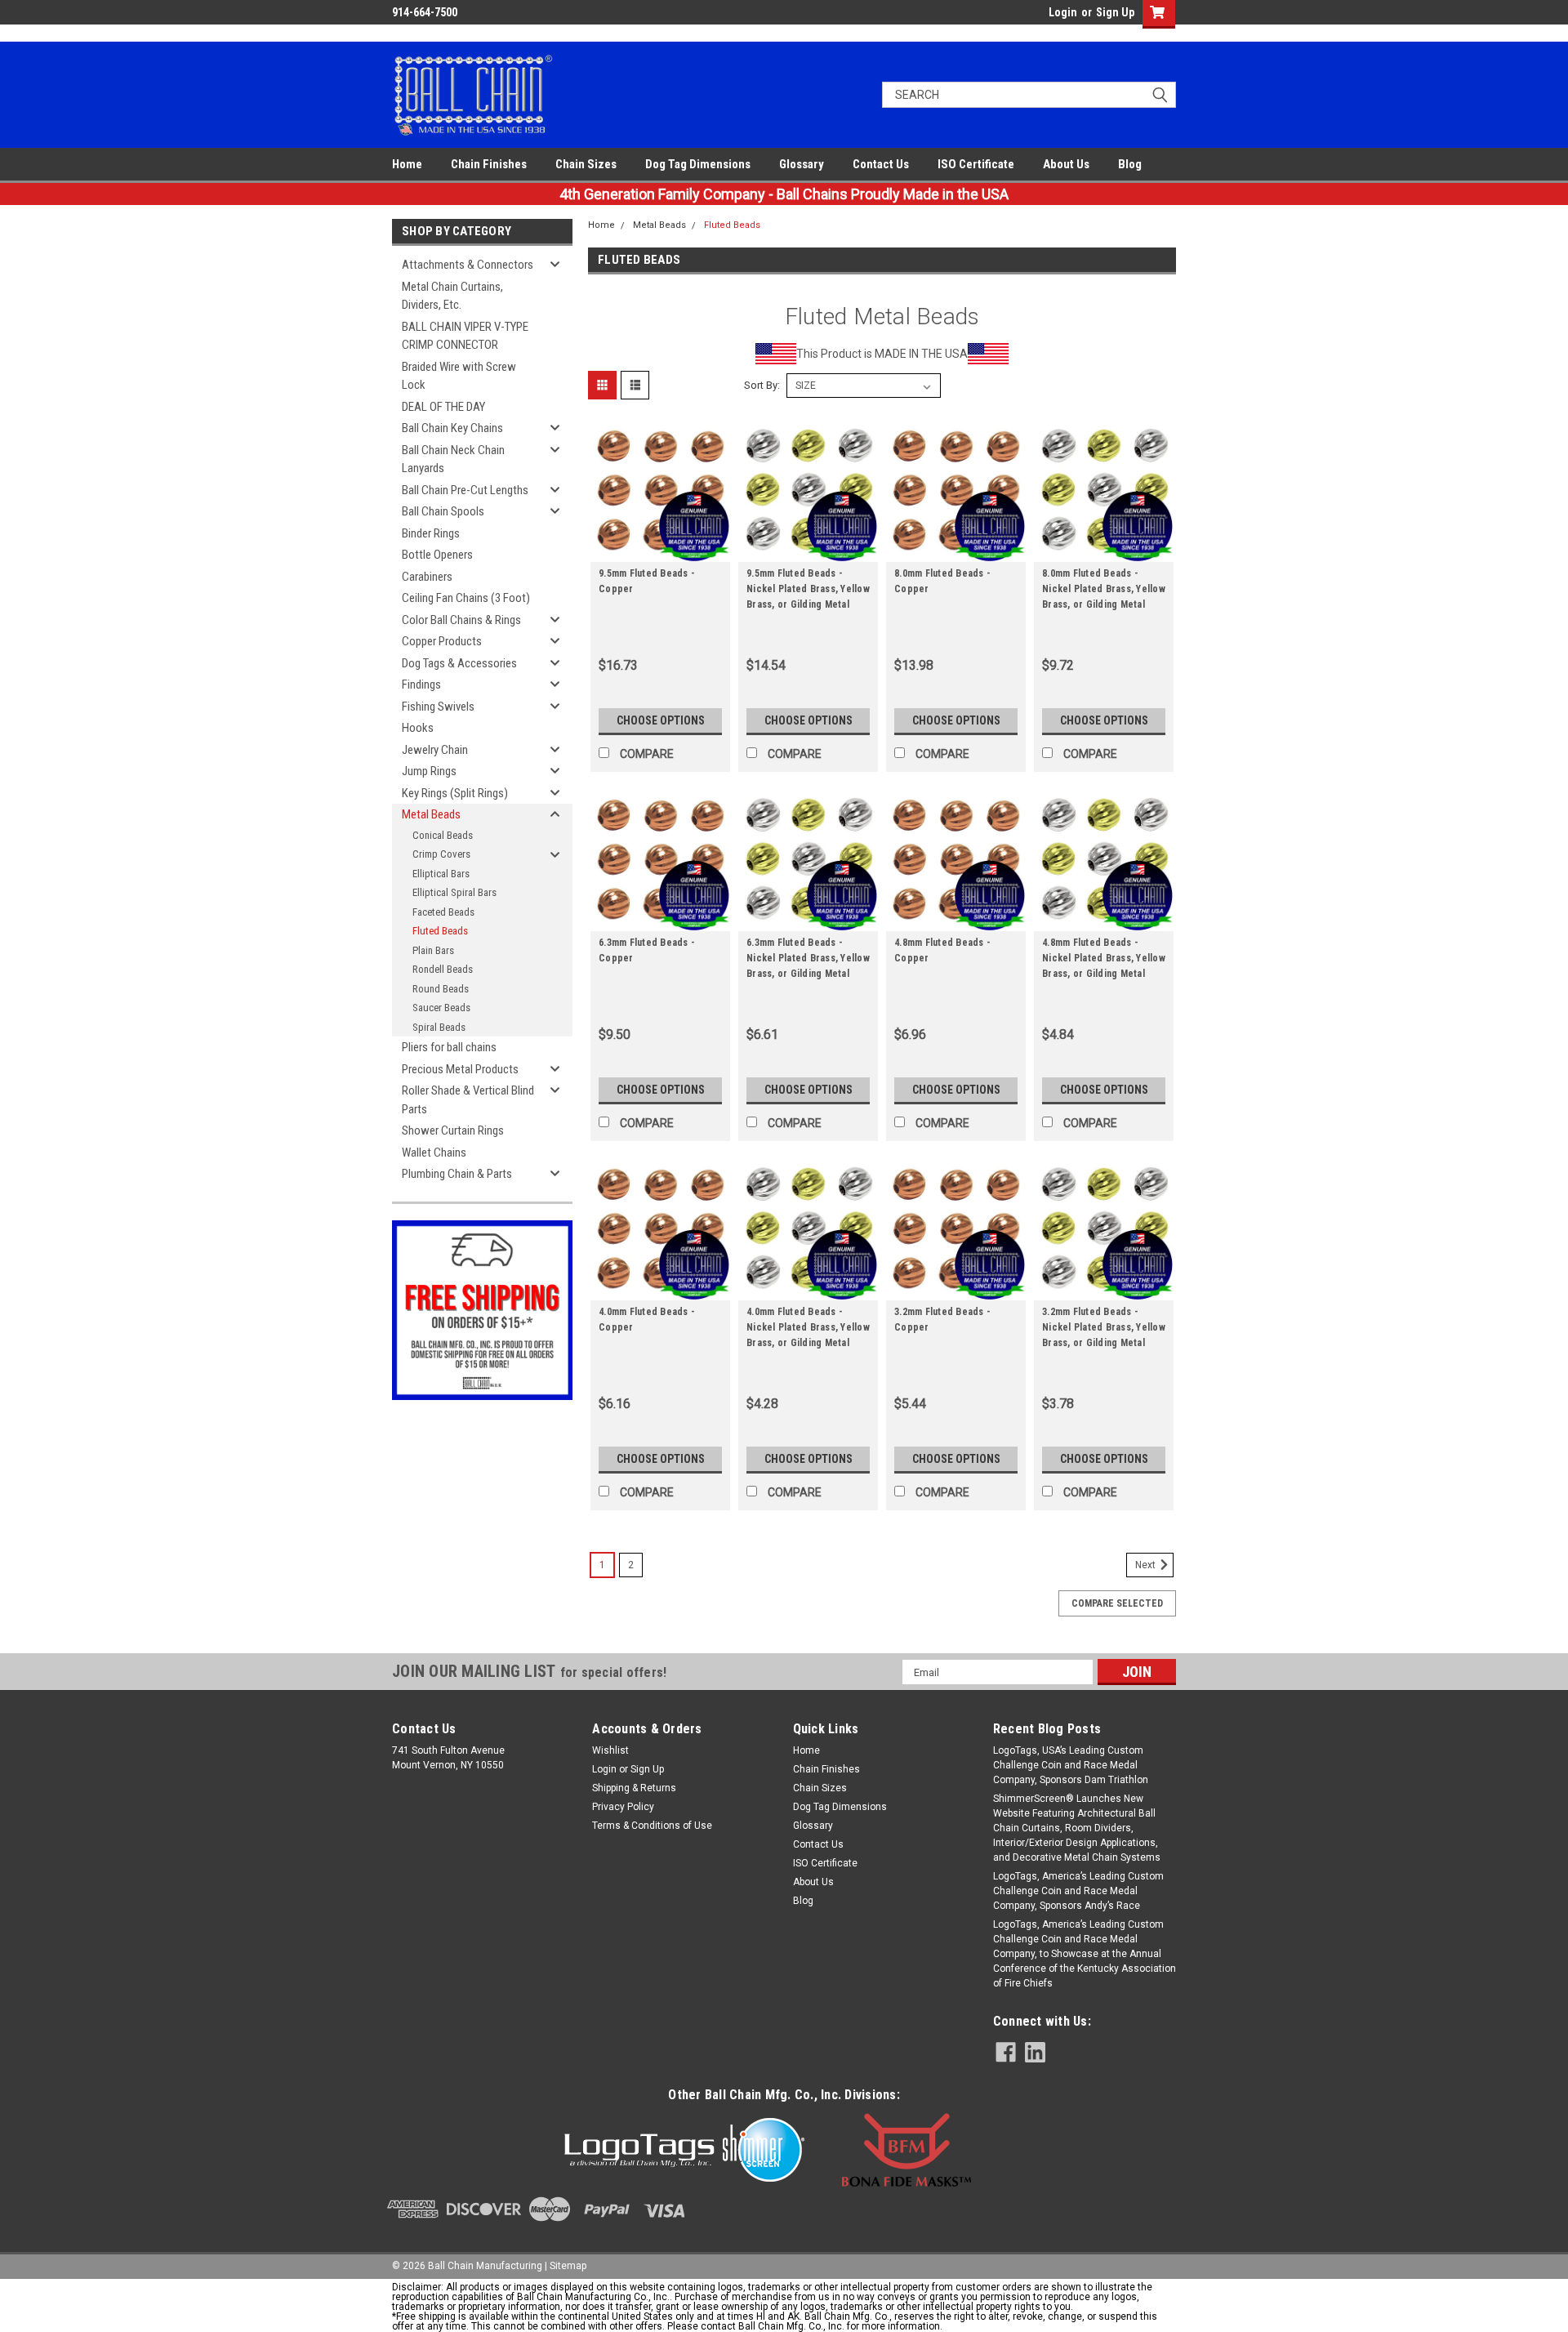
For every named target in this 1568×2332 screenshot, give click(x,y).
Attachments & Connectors (468, 265)
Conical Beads (443, 835)
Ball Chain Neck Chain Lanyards (453, 459)
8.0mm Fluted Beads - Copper (942, 581)
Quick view (661, 550)
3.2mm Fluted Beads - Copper (942, 1320)
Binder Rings (431, 533)
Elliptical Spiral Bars (454, 892)
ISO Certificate (976, 164)
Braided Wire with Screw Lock (459, 376)
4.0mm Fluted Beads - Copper (647, 1320)
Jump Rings (429, 771)
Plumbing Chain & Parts (457, 1174)
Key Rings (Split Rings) (455, 793)
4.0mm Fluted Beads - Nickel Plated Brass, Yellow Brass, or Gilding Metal (808, 1327)
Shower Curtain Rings (453, 1130)
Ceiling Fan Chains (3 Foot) (466, 598)
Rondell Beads (443, 969)
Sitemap (568, 2266)
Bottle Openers (437, 555)
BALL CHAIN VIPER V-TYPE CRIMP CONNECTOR (465, 336)
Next (1147, 1566)
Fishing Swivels (438, 707)
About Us (1066, 164)
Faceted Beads (443, 912)
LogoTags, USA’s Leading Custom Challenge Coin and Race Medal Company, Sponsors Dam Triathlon (1071, 1765)
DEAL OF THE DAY (443, 407)
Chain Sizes (586, 164)
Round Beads (441, 989)
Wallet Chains (434, 1153)
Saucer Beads (441, 1008)
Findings (421, 684)
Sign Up (1115, 12)
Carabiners (427, 577)
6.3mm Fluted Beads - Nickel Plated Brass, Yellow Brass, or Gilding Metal (808, 958)
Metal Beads (431, 814)
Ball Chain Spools (443, 511)
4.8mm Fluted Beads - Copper (942, 950)
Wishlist (610, 1750)
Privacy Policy (623, 1807)
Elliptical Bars (441, 874)
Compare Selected (1117, 1603)
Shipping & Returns (634, 1788)
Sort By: (762, 385)
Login (1063, 12)
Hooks (418, 728)
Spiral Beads (439, 1027)
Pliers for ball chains (449, 1047)
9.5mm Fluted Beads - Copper (647, 581)
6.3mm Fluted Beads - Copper (647, 950)
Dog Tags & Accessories (459, 663)
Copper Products (442, 641)
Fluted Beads (440, 931)
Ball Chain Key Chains (452, 428)
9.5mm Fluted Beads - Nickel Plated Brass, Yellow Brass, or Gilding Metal (808, 589)
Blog (1130, 164)
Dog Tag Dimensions (698, 164)
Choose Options (661, 720)
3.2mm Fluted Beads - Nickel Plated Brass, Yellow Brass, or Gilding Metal (1104, 1327)
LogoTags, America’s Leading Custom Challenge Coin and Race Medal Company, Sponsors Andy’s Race (1078, 1891)
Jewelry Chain (435, 750)
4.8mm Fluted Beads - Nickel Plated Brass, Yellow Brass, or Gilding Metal (1104, 958)
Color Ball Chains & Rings (461, 620)
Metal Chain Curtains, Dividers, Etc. (452, 296)
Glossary (802, 164)
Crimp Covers (441, 854)
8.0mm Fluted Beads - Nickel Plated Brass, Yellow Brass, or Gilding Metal (1104, 589)
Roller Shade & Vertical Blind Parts (468, 1100)
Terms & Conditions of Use (652, 1826)
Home (407, 164)
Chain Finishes (489, 164)
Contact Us (881, 164)
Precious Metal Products (460, 1069)
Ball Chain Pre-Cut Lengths (465, 490)
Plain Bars (433, 950)
